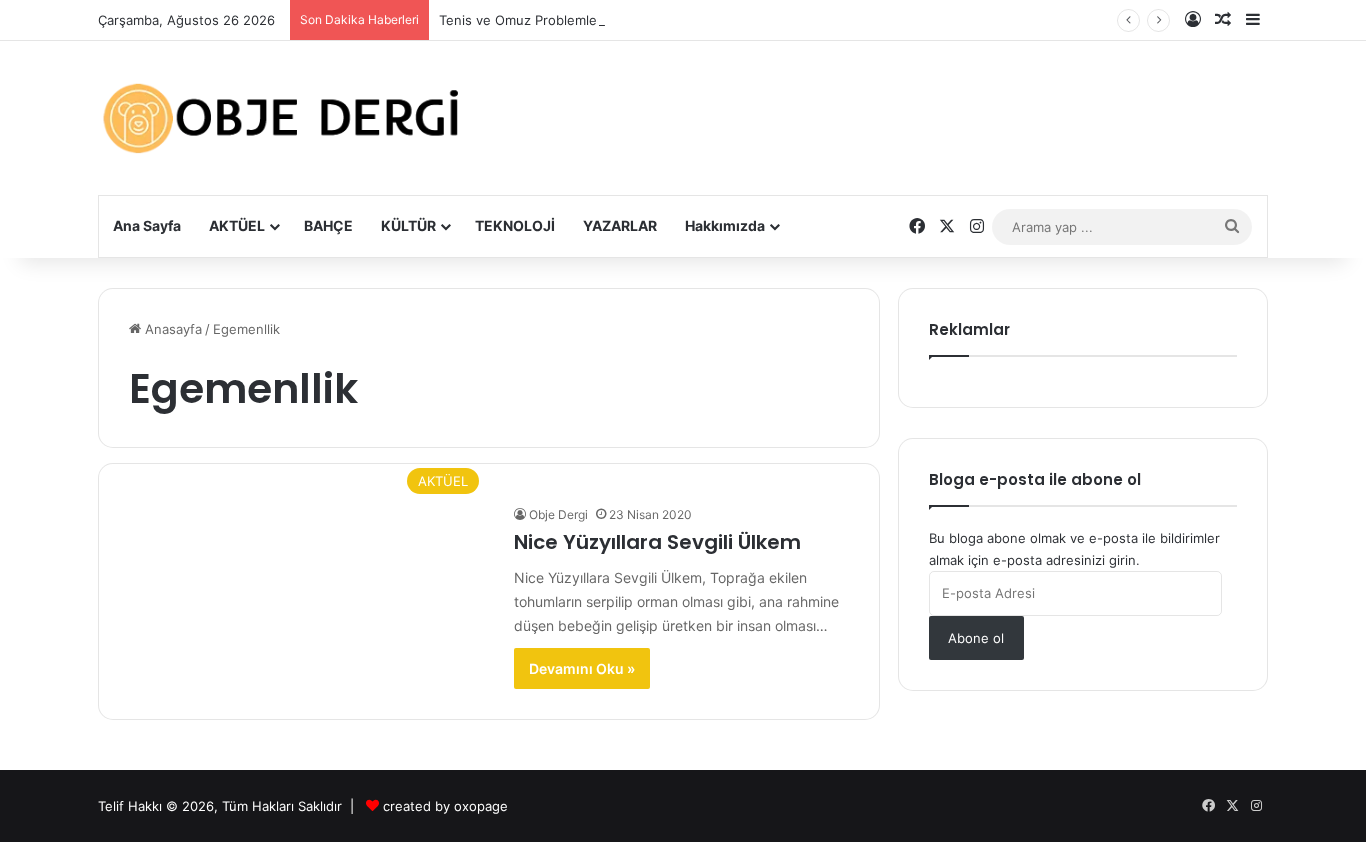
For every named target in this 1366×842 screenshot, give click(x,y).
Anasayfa (171, 329)
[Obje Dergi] (283, 118)
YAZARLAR (620, 225)
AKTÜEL (237, 225)
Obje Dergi (558, 514)
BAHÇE (328, 225)
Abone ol (976, 638)
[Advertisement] (883, 102)
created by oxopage (445, 806)
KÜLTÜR (408, 225)
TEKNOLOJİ (515, 225)
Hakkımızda (725, 225)
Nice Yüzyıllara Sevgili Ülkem (657, 542)
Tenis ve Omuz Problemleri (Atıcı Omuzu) (566, 20)
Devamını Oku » (582, 668)
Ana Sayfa (147, 225)
